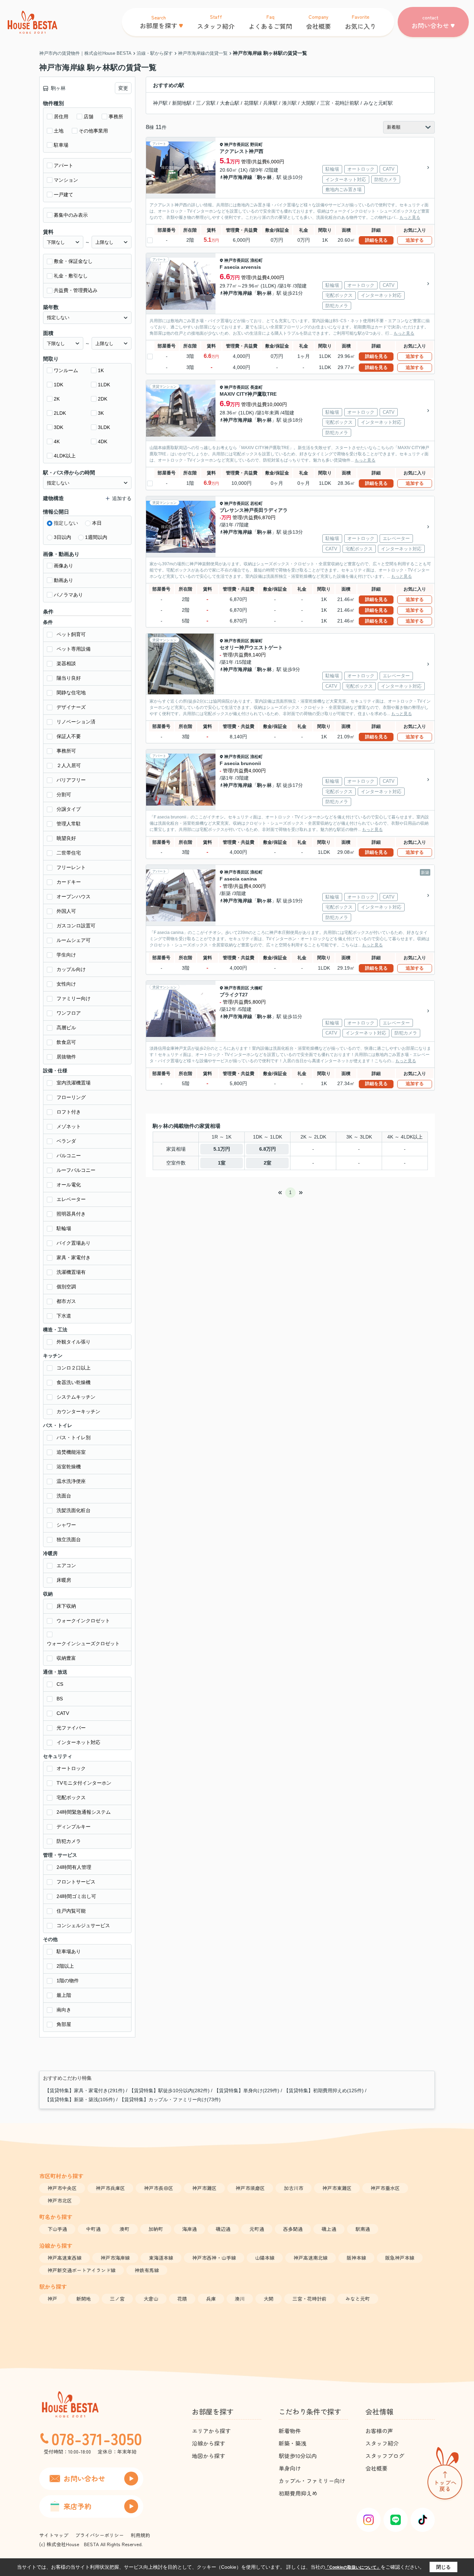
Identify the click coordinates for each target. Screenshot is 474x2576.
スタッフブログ (385, 2456)
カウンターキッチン (78, 1411)
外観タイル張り (74, 1342)
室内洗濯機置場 (74, 1083)
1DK (58, 385)
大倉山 (151, 2299)
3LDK (104, 427)
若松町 (256, 504)
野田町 (256, 145)
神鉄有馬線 (147, 2270)
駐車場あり (69, 1951)
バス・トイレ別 (74, 1437)
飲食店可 (66, 1042)
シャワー (66, 1525)
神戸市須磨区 (250, 2188)
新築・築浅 (293, 2443)
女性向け (66, 984)
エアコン (66, 1565)
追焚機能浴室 (71, 1452)
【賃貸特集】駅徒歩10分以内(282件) (169, 2090)
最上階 (64, 1995)
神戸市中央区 (62, 2188)
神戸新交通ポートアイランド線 (82, 2270)
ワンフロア (69, 1013)
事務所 (116, 117)
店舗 (88, 117)
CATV (63, 1713)
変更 (123, 88)
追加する (415, 240)
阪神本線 (356, 2258)
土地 (59, 131)
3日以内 (62, 537)
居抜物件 (66, 1057)
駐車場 (61, 145)
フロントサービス (76, 1882)
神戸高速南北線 (311, 2258)
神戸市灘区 (204, 2188)
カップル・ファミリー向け (312, 2481)
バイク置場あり (74, 1243)
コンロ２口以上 (74, 1368)
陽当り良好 (69, 678)
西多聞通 (293, 2229)
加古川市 (294, 2188)
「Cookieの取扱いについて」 (353, 2567)
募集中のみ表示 (71, 215)
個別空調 (66, 1287)
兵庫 (211, 2299)
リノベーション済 (76, 722)
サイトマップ (54, 2535)
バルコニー (69, 1156)
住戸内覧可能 (71, 1911)
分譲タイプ (69, 809)
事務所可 (66, 751)
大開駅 (308, 103)
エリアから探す (211, 2431)
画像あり (64, 566)
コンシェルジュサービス (83, 1925)
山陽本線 (265, 2258)
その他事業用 (93, 131)
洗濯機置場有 (71, 1272)
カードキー (69, 882)
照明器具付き (71, 1214)
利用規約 (141, 2535)
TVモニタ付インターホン (84, 1783)
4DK (103, 441)
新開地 (84, 2299)
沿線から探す (209, 2443)
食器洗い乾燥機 (74, 1382)
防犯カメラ (69, 1841)
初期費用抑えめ (298, 2493)
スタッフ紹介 (382, 2443)
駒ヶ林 (264, 177)
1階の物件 (68, 1981)
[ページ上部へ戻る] (445, 2475)
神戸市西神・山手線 (214, 2258)
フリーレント (71, 867)
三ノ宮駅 (206, 103)
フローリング (71, 1097)
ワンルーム (66, 370)
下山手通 (57, 2229)
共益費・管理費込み (76, 290)
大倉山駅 (230, 103)
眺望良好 (66, 838)
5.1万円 (222, 1149)
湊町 (125, 2229)
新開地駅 (182, 103)
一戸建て (64, 195)
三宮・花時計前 (310, 2299)
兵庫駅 (270, 103)
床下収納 (66, 1606)
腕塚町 (256, 641)
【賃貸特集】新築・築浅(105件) (80, 2100)
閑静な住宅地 (71, 693)
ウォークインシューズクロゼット (83, 1643)
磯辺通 (223, 2229)
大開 (269, 2299)
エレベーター (71, 1199)
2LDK (60, 413)
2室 (268, 1163)
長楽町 (256, 387)
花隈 (182, 2299)
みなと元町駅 (378, 103)
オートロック (71, 1768)
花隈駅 (251, 103)
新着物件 (290, 2431)
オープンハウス (74, 896)
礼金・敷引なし (71, 276)
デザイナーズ (71, 707)
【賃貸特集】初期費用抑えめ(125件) (324, 2090)
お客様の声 (379, 2431)
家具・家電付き (74, 1257)
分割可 (64, 795)
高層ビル (66, 1028)
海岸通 (189, 2229)
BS (60, 1699)
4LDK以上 (65, 456)
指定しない (66, 523)
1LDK (104, 385)
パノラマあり (68, 595)
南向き (64, 2010)
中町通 (93, 2229)
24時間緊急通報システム (84, 1812)
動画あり (64, 580)
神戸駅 (160, 103)
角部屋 (64, 2024)
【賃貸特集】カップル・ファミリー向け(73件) (170, 2100)
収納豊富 (66, 1658)
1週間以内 (96, 537)
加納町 (156, 2229)
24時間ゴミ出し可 (76, 1896)
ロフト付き (69, 1112)
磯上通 (329, 2229)
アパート (64, 165)
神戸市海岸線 (238, 177)
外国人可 (66, 911)
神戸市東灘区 (337, 2188)
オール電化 (69, 1185)
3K (101, 413)
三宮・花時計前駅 (340, 103)
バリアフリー (71, 780)
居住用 (61, 117)
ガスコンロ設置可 (76, 926)
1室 (222, 1163)
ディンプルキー (74, 1827)
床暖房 (64, 1580)
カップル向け (71, 969)
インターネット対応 (78, 1742)
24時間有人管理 (74, 1867)
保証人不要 (69, 736)
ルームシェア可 (74, 940)
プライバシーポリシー (100, 2535)
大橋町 (256, 988)
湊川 (240, 2299)
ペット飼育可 (71, 634)
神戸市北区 (60, 2200)
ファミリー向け (74, 998)
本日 (97, 523)
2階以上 (65, 1966)
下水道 (64, 1316)
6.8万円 (268, 1149)
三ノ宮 (117, 2299)
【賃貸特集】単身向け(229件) (247, 2090)
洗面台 (64, 1496)
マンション (66, 180)
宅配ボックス (71, 1797)
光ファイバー (71, 1728)
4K (57, 441)
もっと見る (410, 217)
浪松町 (256, 260)
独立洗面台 (69, 1539)
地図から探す (209, 2456)
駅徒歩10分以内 (298, 2456)
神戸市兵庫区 (110, 2188)
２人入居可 (69, 765)
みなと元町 (358, 2299)
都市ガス (66, 1301)
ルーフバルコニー (76, 1170)
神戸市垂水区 (385, 2188)
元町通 (257, 2229)
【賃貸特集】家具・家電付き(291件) (85, 2090)
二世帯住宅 (69, 853)
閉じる (443, 2567)
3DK (58, 427)
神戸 (52, 2299)
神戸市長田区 (237, 145)
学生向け (66, 955)
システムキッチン (76, 1397)
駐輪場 (64, 1228)
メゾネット (69, 1126)
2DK (103, 399)
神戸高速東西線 (65, 2258)
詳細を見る (376, 240)
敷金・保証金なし (73, 261)
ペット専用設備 (74, 649)
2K (57, 399)
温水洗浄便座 (71, 1481)
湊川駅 (289, 103)
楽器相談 (66, 663)
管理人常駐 (69, 824)
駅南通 (363, 2229)
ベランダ (66, 1141)
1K (101, 370)
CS (60, 1684)
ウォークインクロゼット (83, 1621)
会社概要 (376, 2468)
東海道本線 (161, 2258)
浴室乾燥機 (69, 1467)
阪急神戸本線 (400, 2258)
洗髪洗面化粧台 (74, 1510)
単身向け (290, 2468)
